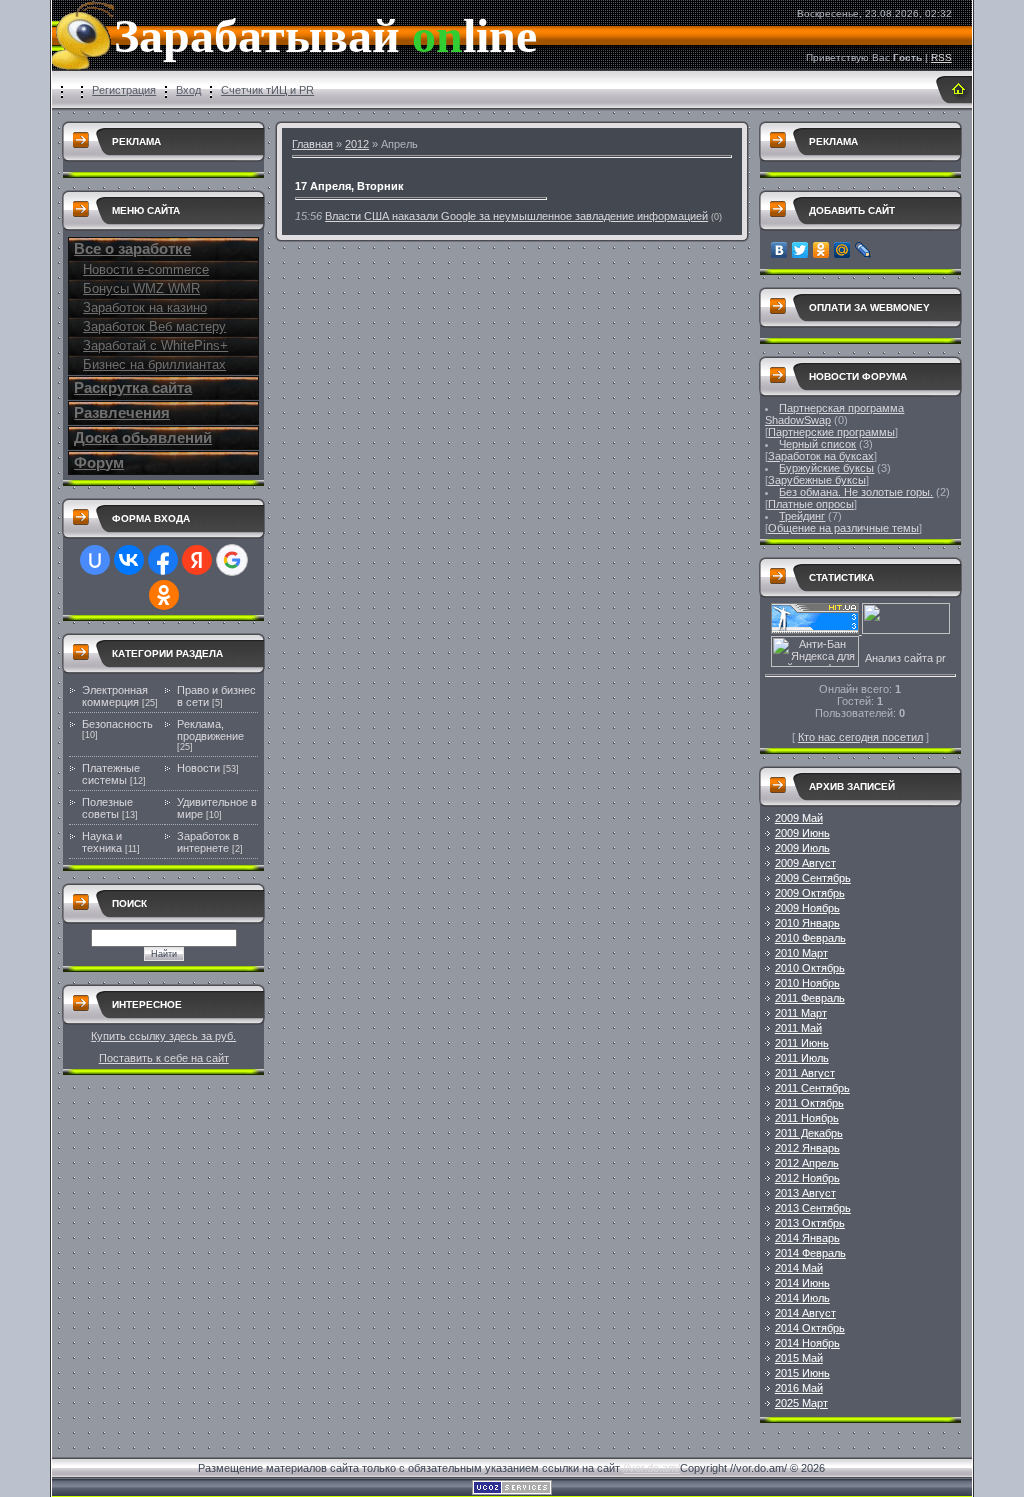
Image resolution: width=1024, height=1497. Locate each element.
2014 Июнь (802, 1283)
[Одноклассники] (821, 250)
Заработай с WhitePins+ (155, 345)
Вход (188, 90)
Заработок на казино (145, 307)
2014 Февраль (810, 1253)
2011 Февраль (810, 998)
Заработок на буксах (821, 456)
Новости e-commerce (146, 269)
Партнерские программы (831, 432)
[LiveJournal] (863, 250)
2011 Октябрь (809, 1103)
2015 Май (799, 1358)
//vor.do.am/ (651, 1468)
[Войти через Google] (232, 560)
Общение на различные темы (843, 528)
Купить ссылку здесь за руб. (163, 1036)
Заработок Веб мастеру (154, 326)
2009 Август (805, 863)
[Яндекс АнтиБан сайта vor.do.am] (815, 663)
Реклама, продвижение (210, 730)
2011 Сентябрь (812, 1088)
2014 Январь (807, 1238)
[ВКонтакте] (779, 250)
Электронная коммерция (115, 696)
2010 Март (801, 953)
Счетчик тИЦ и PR (267, 90)
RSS (941, 57)
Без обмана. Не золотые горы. (856, 492)
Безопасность (117, 724)
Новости (198, 768)
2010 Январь (807, 923)
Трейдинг (802, 516)
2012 (357, 144)
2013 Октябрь (810, 1223)
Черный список (817, 444)
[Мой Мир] (842, 250)
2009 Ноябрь (807, 908)
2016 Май (799, 1388)
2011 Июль (802, 1058)
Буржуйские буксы (826, 468)
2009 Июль (802, 848)
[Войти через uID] (95, 560)
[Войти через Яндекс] (197, 560)
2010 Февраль (810, 938)
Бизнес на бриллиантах (154, 364)
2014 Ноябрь (807, 1343)
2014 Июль (802, 1298)
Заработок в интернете (208, 842)
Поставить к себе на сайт (164, 1058)
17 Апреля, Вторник (349, 186)
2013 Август (805, 1193)
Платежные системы (111, 774)
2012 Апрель (807, 1163)
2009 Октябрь (810, 893)
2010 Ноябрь (807, 983)
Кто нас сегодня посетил (860, 737)
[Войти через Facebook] (163, 560)
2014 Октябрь (810, 1328)
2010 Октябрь (810, 968)
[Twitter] (800, 250)
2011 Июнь (802, 1043)
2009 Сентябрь (813, 878)
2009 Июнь (802, 833)
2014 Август (805, 1313)
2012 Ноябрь (807, 1178)
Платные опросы (811, 504)
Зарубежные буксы (817, 480)
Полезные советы (107, 808)
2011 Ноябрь (807, 1118)
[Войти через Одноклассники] (164, 595)
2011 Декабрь (809, 1133)
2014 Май (799, 1268)
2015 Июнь (802, 1373)
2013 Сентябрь (813, 1208)
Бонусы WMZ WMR (141, 288)
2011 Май (798, 1028)
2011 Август (805, 1073)
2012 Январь (807, 1148)
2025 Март (801, 1403)
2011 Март (801, 1013)
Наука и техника (102, 842)
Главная (312, 144)
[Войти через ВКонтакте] (129, 560)
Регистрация (124, 90)
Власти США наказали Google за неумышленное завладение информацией (516, 216)
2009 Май (799, 818)
